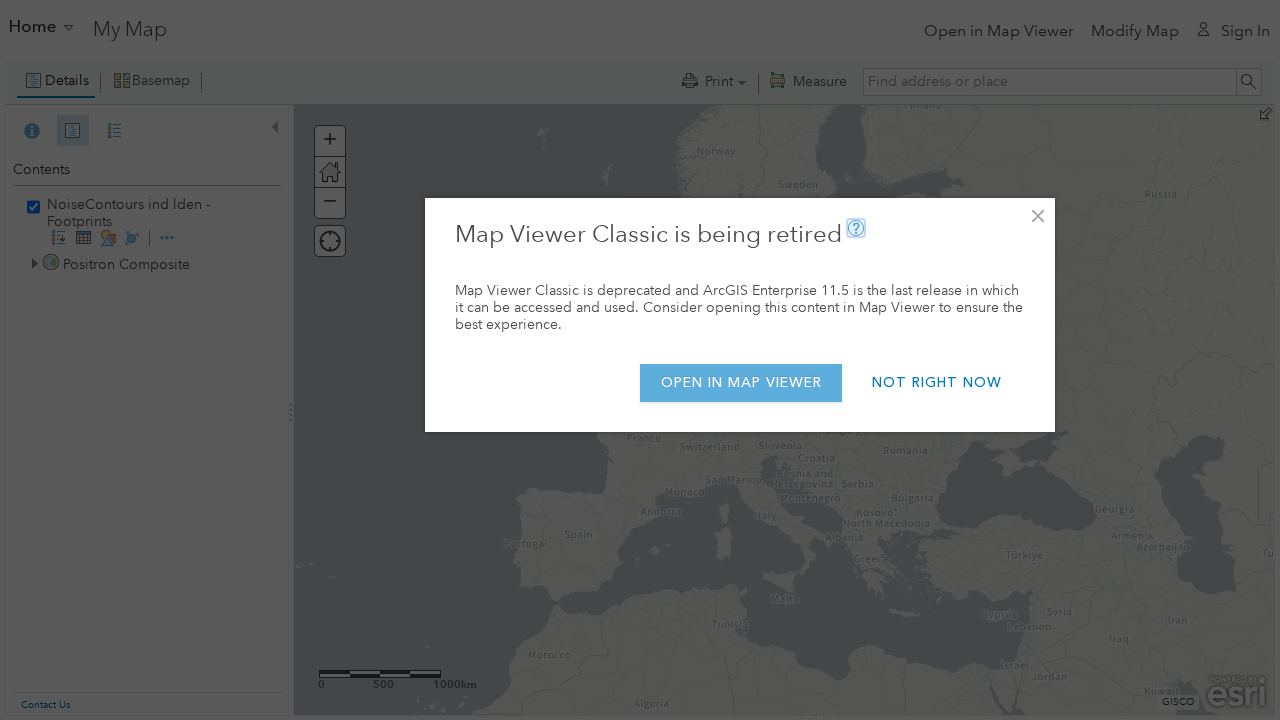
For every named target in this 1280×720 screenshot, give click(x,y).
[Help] (856, 228)
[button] (1037, 215)
